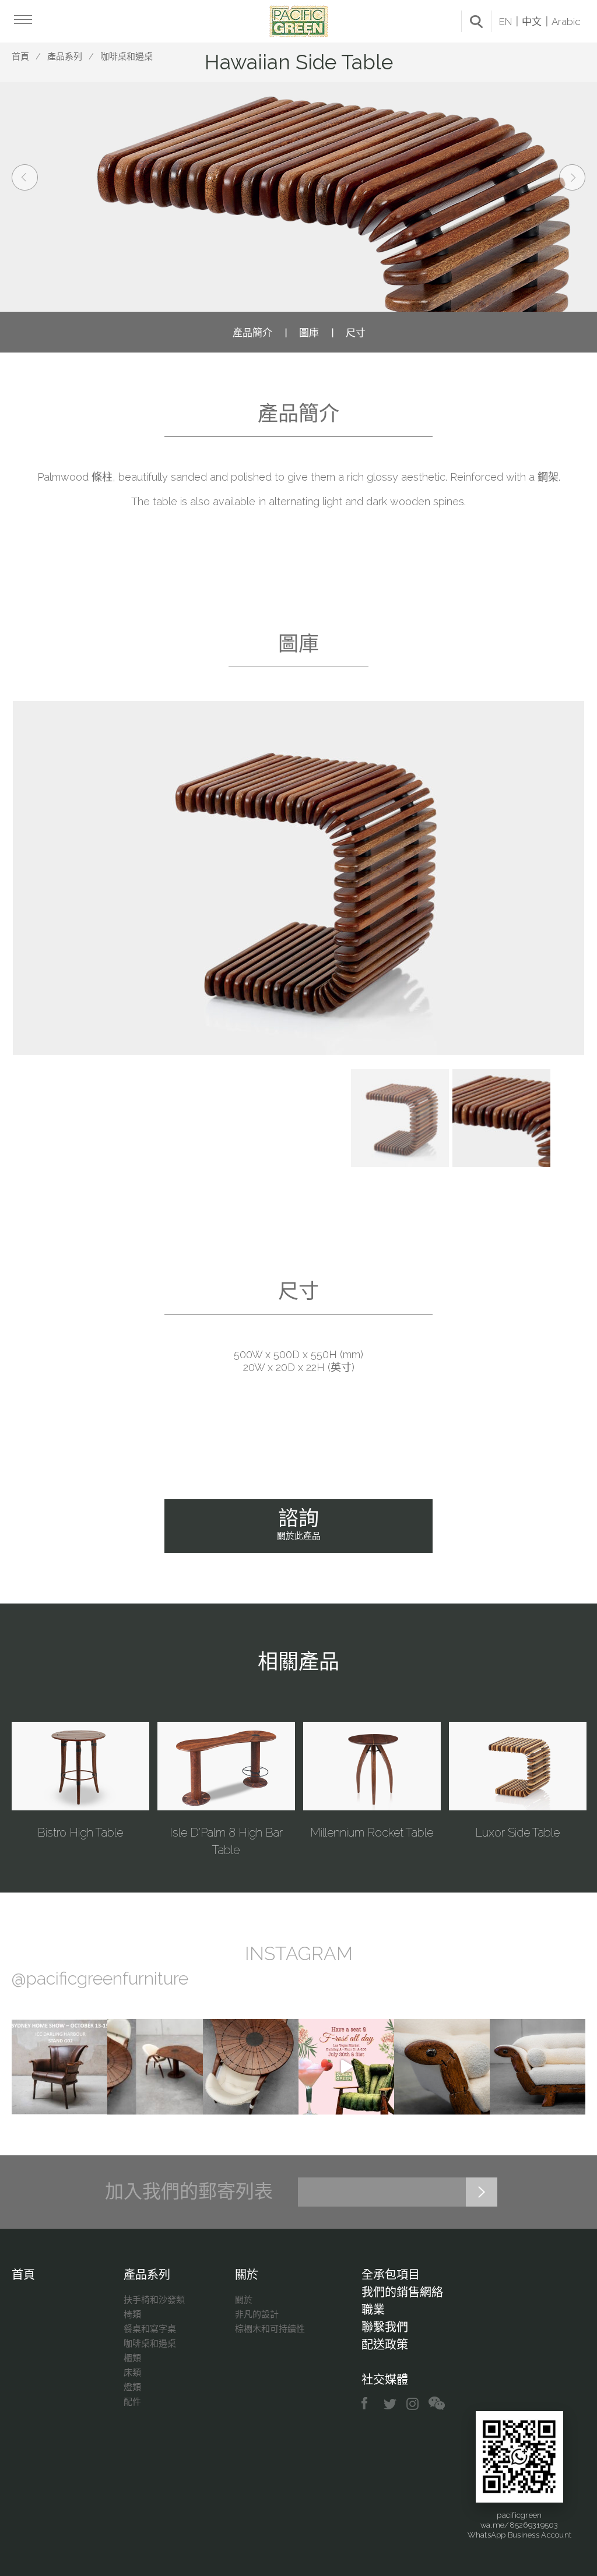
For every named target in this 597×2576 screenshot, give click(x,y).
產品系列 (65, 57)
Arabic (566, 22)
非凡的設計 (257, 2314)
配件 (132, 2402)
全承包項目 (391, 2275)
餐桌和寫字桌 (150, 2329)
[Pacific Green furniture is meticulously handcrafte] (442, 2067)
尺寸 (356, 333)
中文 (532, 22)
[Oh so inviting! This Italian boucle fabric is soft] (538, 2067)
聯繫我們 (385, 2327)
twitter (391, 2404)
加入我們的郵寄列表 (189, 2191)
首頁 (20, 57)
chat (437, 2404)
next (572, 177)
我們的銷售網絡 (402, 2292)
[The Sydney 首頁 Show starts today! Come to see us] (59, 2067)
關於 (247, 2275)
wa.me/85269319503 (519, 2525)
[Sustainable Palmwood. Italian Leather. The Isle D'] (251, 2067)
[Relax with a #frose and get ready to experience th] (346, 2067)
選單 (22, 19)
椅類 (132, 2314)
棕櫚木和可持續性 (270, 2329)
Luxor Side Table (517, 1833)
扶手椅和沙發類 (154, 2300)
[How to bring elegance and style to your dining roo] (155, 2067)
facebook (369, 2404)
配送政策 (385, 2345)
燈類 (132, 2387)
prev (25, 177)
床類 (132, 2373)
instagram (413, 2404)
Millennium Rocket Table (372, 1833)
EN (505, 22)
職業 (373, 2310)
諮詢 (299, 1524)
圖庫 (309, 333)
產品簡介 (252, 333)
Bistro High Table (80, 1833)
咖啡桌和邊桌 (127, 57)
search (476, 22)
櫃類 (132, 2358)
